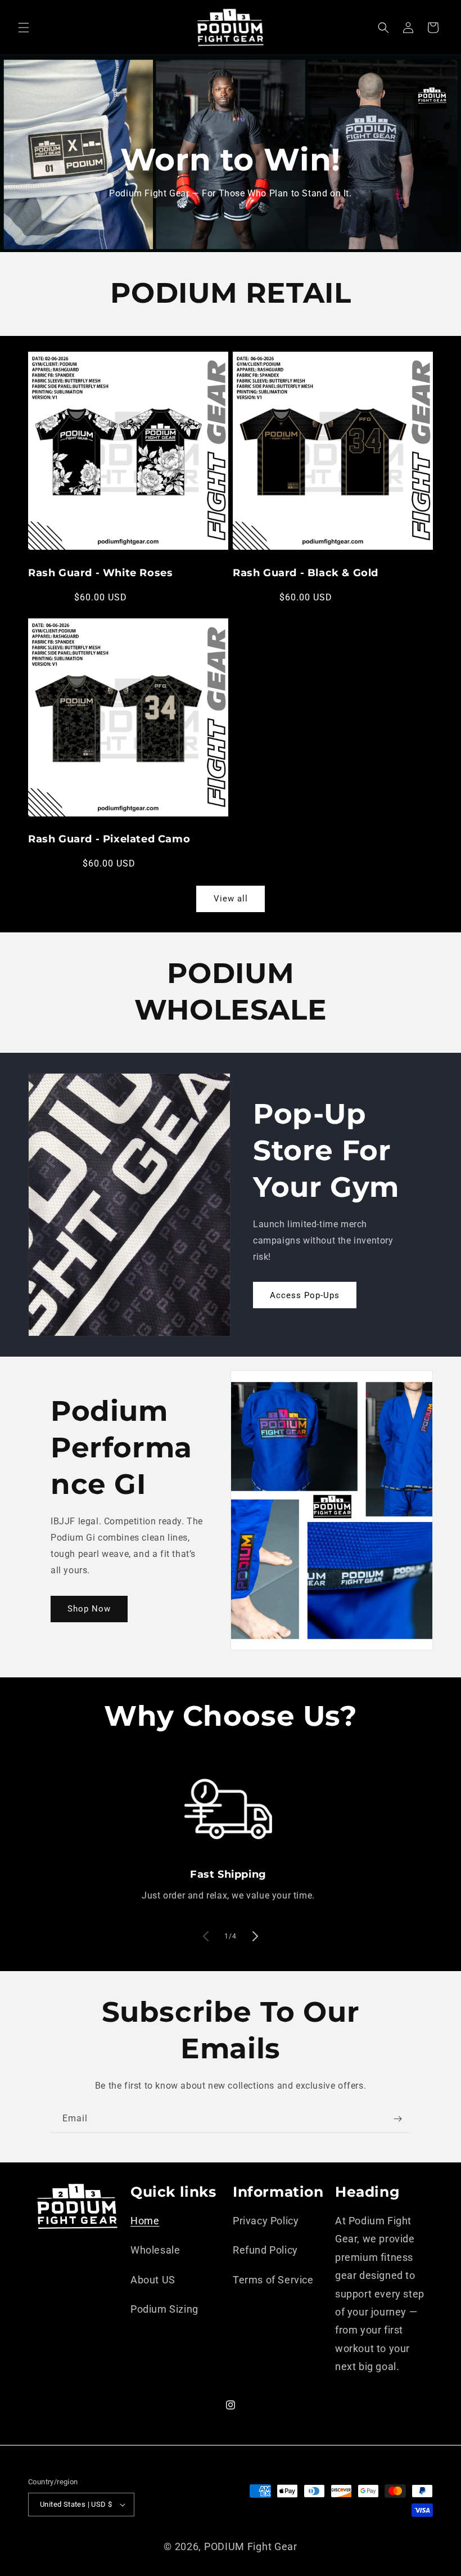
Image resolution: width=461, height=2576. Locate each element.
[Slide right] (255, 1936)
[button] (24, 28)
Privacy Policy (266, 2221)
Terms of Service (273, 2280)
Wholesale (155, 2250)
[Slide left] (206, 1936)
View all (231, 899)
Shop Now (89, 1609)
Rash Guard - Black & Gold (306, 573)
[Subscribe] (397, 2119)
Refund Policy (265, 2250)
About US (153, 2280)
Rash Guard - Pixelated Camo (109, 839)
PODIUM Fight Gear (251, 2546)
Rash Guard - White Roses (100, 573)
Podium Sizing (164, 2309)
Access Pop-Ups (305, 1295)
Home (145, 2221)
